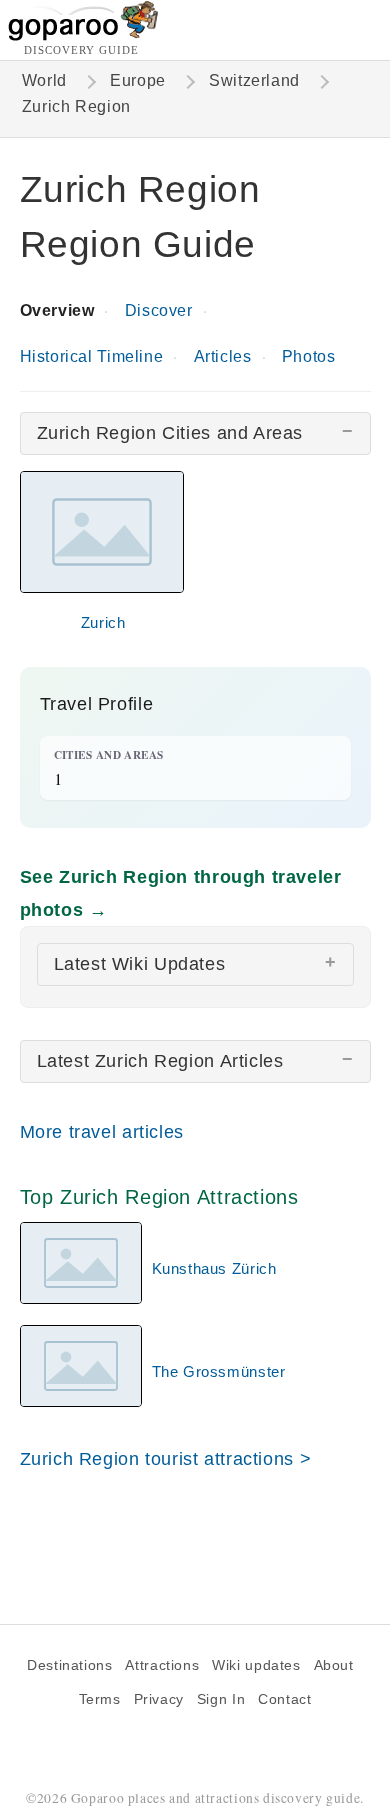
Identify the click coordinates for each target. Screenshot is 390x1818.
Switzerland (254, 80)
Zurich (103, 622)
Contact (284, 1699)
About (334, 1665)
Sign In (221, 1699)
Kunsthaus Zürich (214, 1268)
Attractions (162, 1665)
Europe (138, 80)
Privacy (159, 1699)
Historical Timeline (92, 356)
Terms (100, 1699)
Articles (223, 356)
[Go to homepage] (83, 35)
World (44, 80)
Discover (159, 310)
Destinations (69, 1665)
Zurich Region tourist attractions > (166, 1458)
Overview (57, 310)
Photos (309, 356)
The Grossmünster (219, 1371)
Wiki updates (256, 1665)
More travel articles (102, 1131)
